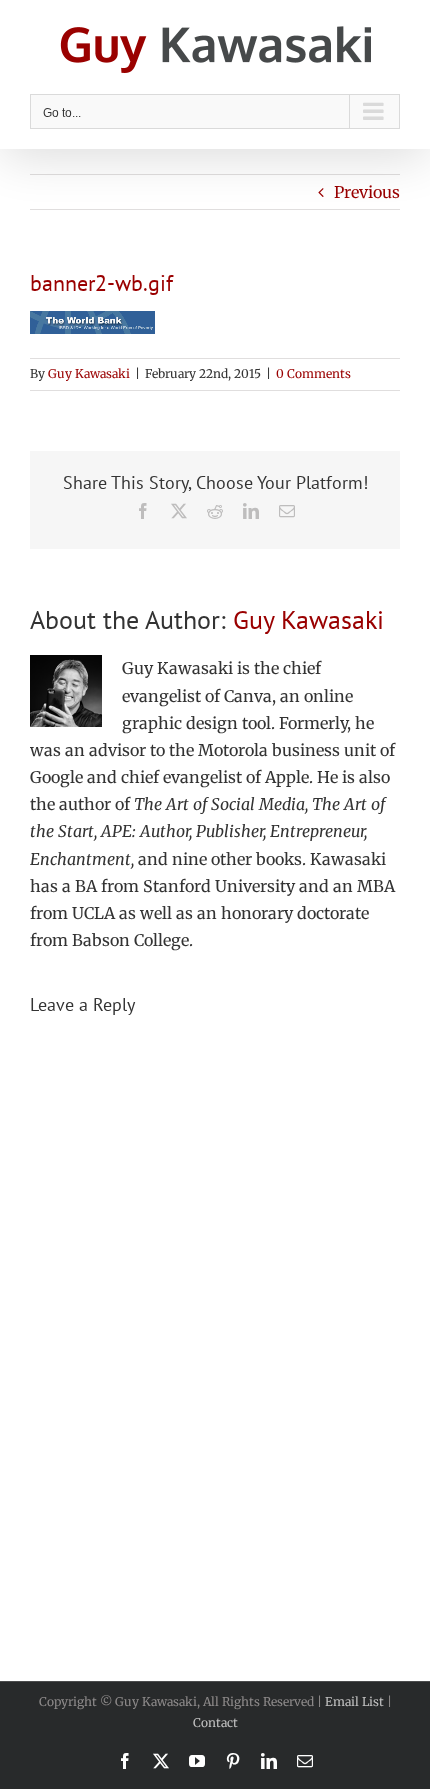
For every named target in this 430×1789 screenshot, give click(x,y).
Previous (367, 192)
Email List (354, 1701)
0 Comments (313, 373)
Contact (215, 1722)
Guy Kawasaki (89, 373)
